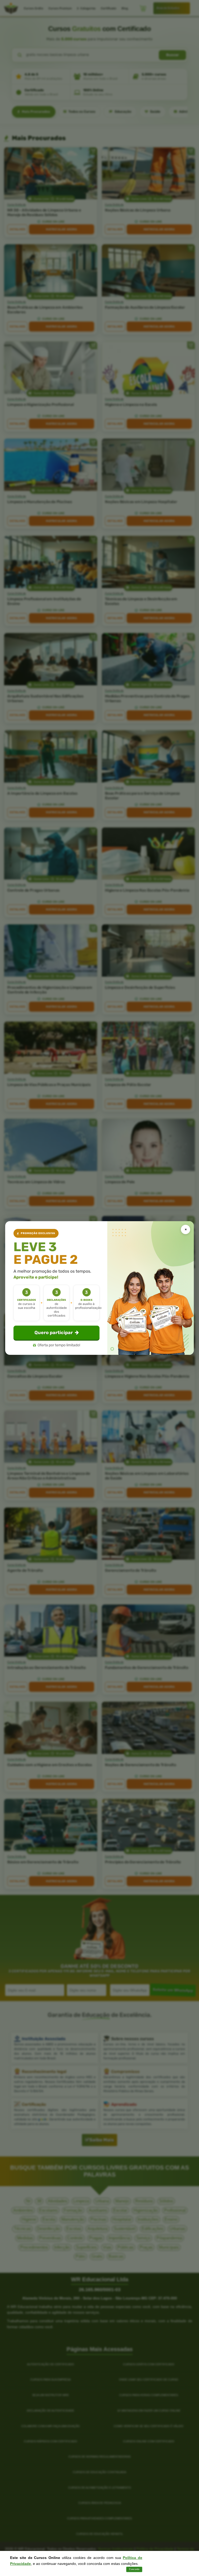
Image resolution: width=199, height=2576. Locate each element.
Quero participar (54, 1333)
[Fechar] (186, 1229)
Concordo (134, 2569)
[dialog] (99, 1288)
